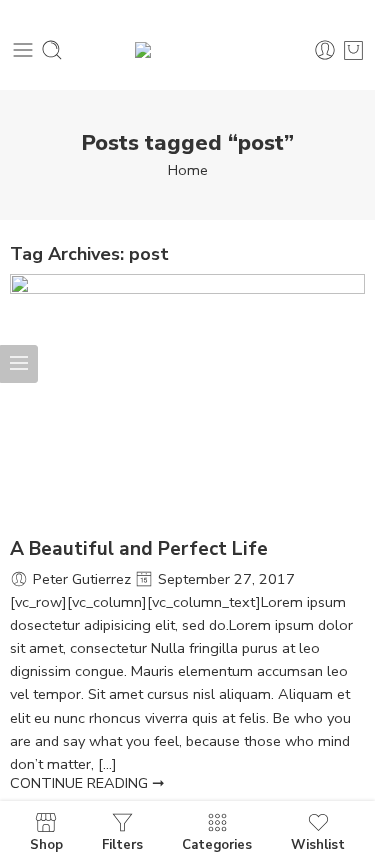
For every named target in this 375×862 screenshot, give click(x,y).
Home (188, 170)
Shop (46, 844)
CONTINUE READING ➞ (87, 783)
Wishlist (318, 844)
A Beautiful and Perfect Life (139, 549)
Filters (122, 844)
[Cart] (353, 50)
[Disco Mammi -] (187, 50)
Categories (217, 844)
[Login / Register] (325, 50)
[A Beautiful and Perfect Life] (187, 404)
